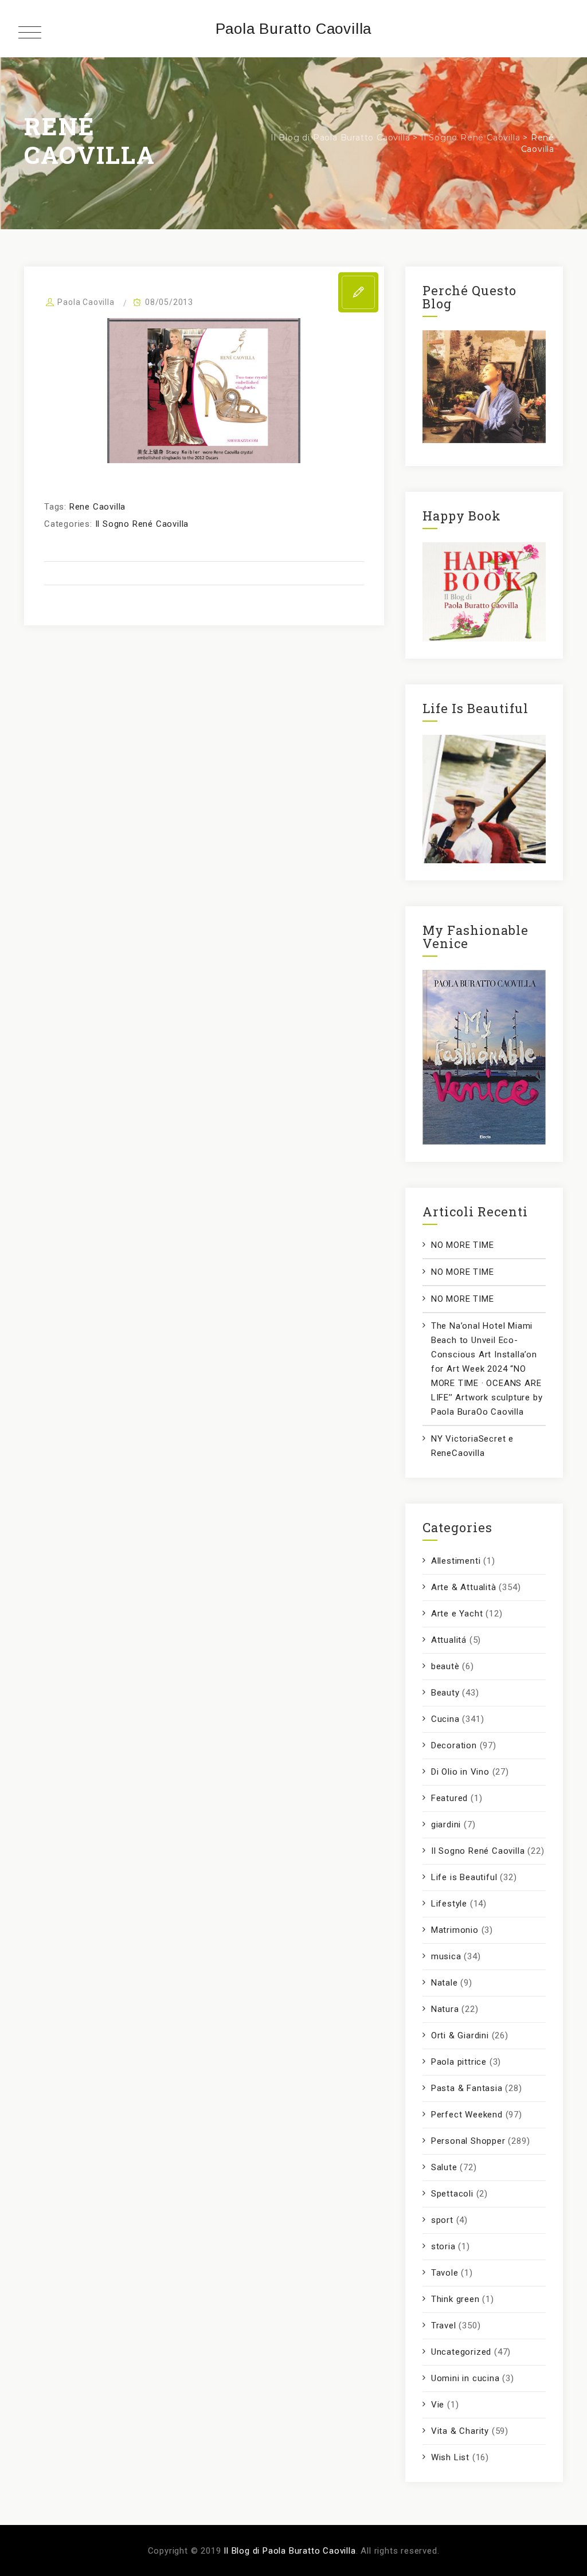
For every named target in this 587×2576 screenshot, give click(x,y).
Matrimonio (455, 1930)
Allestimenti (456, 1561)
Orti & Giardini (460, 2035)
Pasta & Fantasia (467, 2088)
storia (443, 2246)
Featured (449, 1798)
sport (442, 2220)
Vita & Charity (460, 2431)
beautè (445, 1666)
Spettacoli (452, 2194)
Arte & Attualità (464, 1587)
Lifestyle (449, 1904)
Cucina (445, 1719)
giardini (446, 1825)
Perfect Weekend (467, 2115)
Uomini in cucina (465, 2378)
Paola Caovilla (86, 302)
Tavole (445, 2273)
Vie (438, 2405)
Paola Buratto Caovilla (294, 29)
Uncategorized (461, 2352)
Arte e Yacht (457, 1614)
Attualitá (449, 1640)
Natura (445, 2009)
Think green (455, 2299)
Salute (444, 2167)
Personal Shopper (468, 2141)
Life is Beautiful (464, 1877)
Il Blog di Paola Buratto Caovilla (289, 2551)
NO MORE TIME (463, 1245)
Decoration (454, 1745)
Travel (444, 2326)
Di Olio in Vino (460, 1772)
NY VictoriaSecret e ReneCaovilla (472, 1446)
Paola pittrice (459, 2062)
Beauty (445, 1693)
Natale (445, 1983)
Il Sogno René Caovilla (142, 524)
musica (446, 1956)
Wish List (450, 2457)
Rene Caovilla (97, 507)
